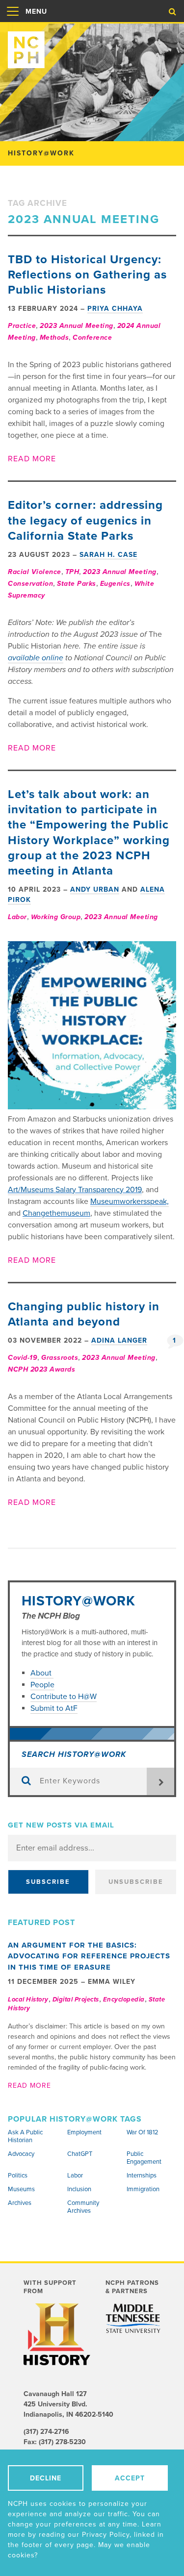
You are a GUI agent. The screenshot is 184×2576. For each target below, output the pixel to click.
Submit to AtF (54, 1708)
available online (36, 658)
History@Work (79, 1601)
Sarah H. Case (108, 555)
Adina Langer (119, 1340)
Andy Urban (95, 889)
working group (56, 917)
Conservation (30, 584)
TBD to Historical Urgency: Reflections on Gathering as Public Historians (87, 275)
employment (84, 2132)
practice (22, 326)
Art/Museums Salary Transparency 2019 (75, 1190)
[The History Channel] (57, 2334)
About (42, 1673)
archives (20, 2203)
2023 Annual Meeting (77, 326)
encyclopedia (124, 2000)
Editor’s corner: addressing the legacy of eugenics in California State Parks (85, 520)
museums (21, 2189)
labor (17, 917)
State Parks (77, 584)
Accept (130, 2478)
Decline (46, 2478)
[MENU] (13, 22)
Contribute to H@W (64, 1697)
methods (54, 338)
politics (18, 2176)
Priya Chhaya (115, 309)
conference (92, 338)
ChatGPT (80, 2154)
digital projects (76, 2000)
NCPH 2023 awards (41, 1369)
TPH (72, 572)
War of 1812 (143, 2132)
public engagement (144, 2158)
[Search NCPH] (172, 12)
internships (142, 2176)
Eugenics (115, 584)
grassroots (60, 1358)
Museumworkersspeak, (130, 1201)
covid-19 (23, 1358)
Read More (32, 459)
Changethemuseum (56, 1213)
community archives (83, 2207)
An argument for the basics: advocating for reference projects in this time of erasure (89, 1956)
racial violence (35, 572)
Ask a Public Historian (25, 2136)
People (42, 1685)
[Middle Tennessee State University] (133, 2318)
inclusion (79, 2189)
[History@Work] (92, 46)
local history (28, 2000)
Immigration (143, 2189)
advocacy (21, 2154)
